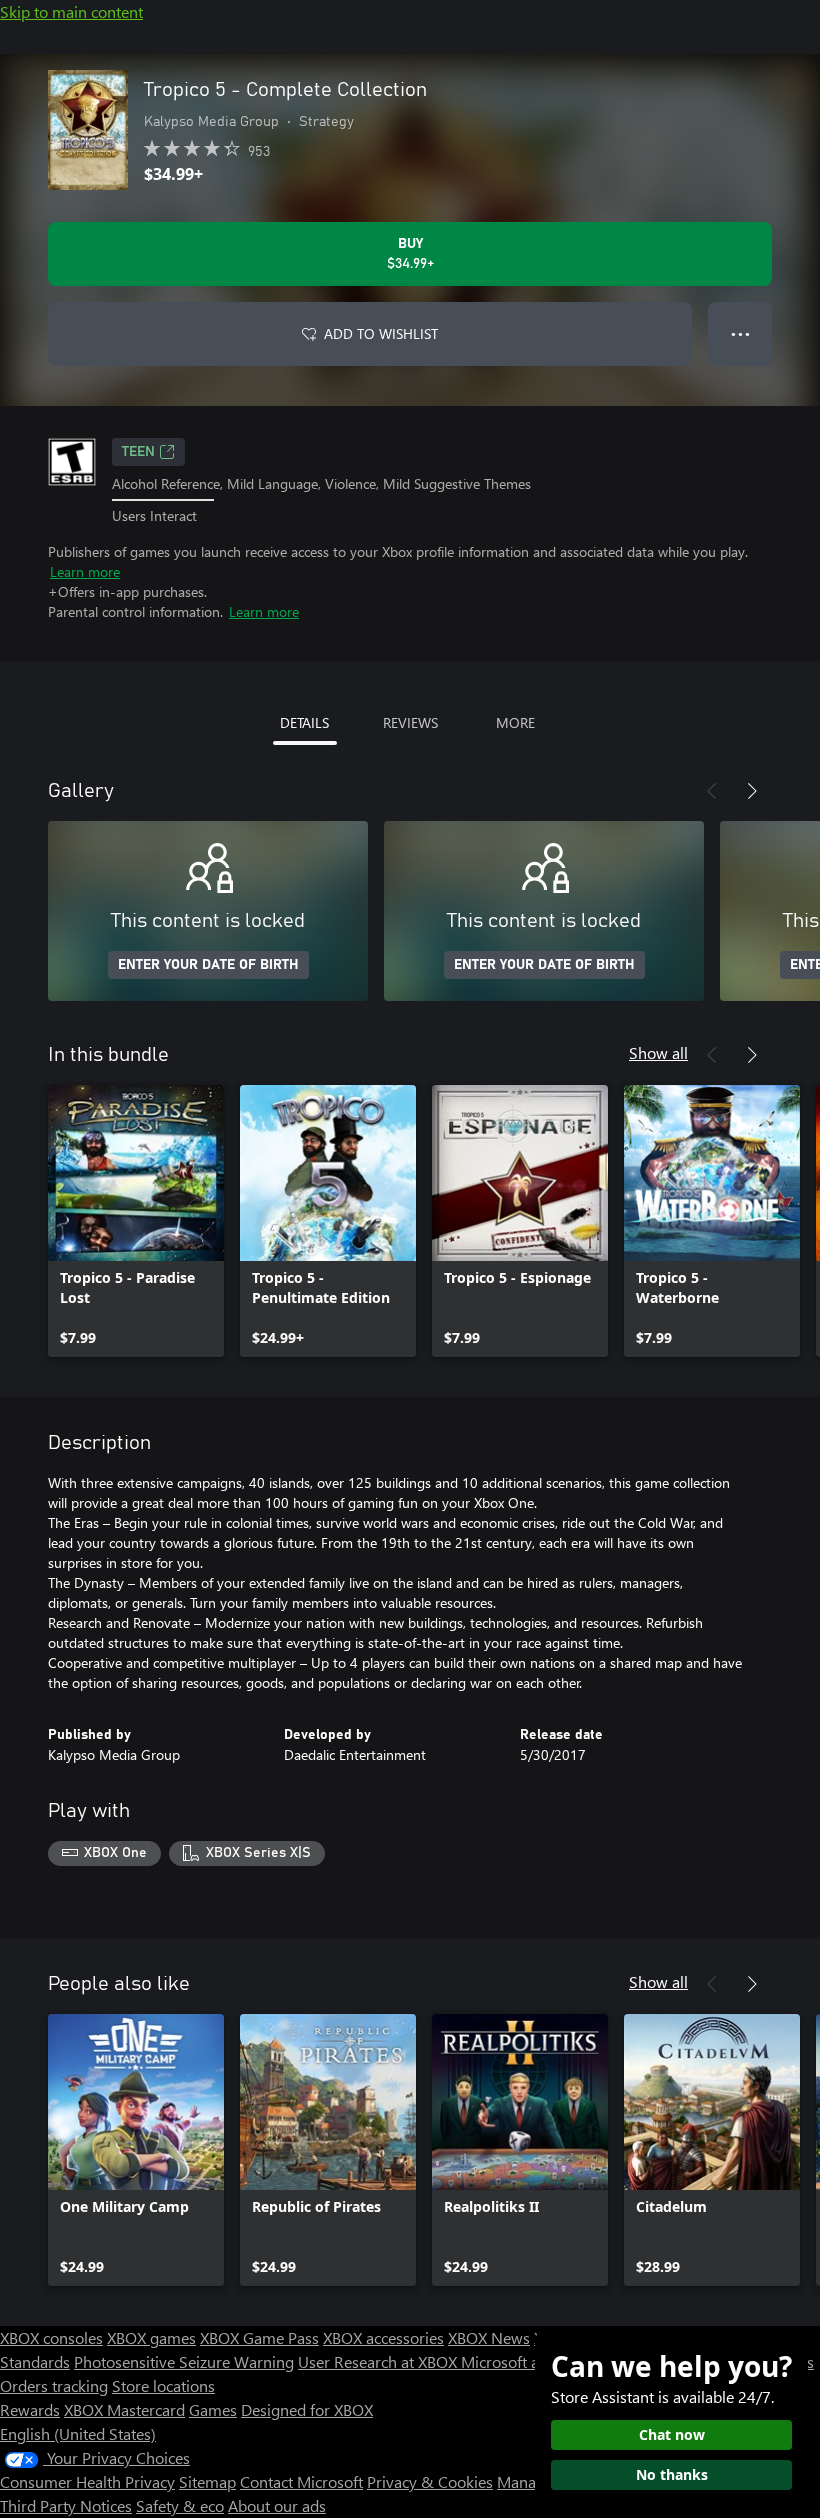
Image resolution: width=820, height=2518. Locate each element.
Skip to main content (71, 11)
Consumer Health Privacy (87, 2481)
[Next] (752, 791)
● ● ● (740, 333)
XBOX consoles (51, 2337)
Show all (658, 1052)
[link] (136, 1221)
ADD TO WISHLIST (381, 333)
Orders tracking (54, 2385)
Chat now (672, 2434)
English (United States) (78, 2433)
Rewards (30, 2409)
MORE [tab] (515, 722)
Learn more (85, 571)
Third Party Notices (66, 2505)
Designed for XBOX (307, 2409)
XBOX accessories (383, 2337)
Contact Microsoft (301, 2481)
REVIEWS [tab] (410, 722)
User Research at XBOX (379, 2361)
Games (213, 2409)
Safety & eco (180, 2505)
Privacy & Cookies (430, 2481)
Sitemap (207, 2481)
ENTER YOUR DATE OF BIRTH (208, 965)
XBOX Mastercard (124, 2409)
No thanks (672, 2474)
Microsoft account (523, 2361)
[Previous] (712, 791)
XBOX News (489, 2337)
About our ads (277, 2505)
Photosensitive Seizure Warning (184, 2361)
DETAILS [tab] (304, 722)
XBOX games (151, 2337)
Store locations (163, 2385)
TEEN (138, 452)
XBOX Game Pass (259, 2337)
